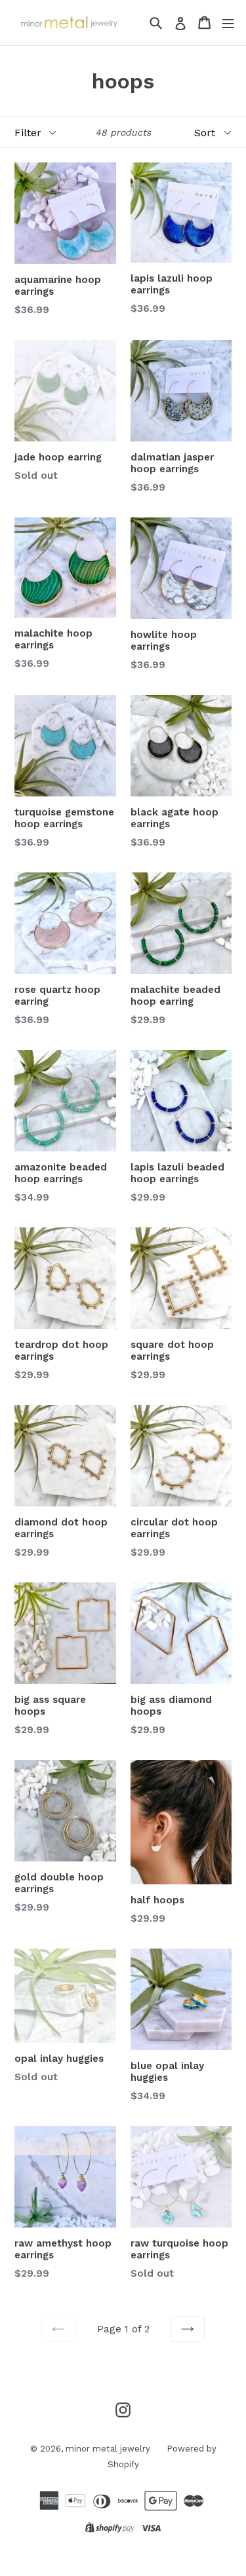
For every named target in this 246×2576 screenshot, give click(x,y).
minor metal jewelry (108, 2449)
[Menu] (228, 23)
